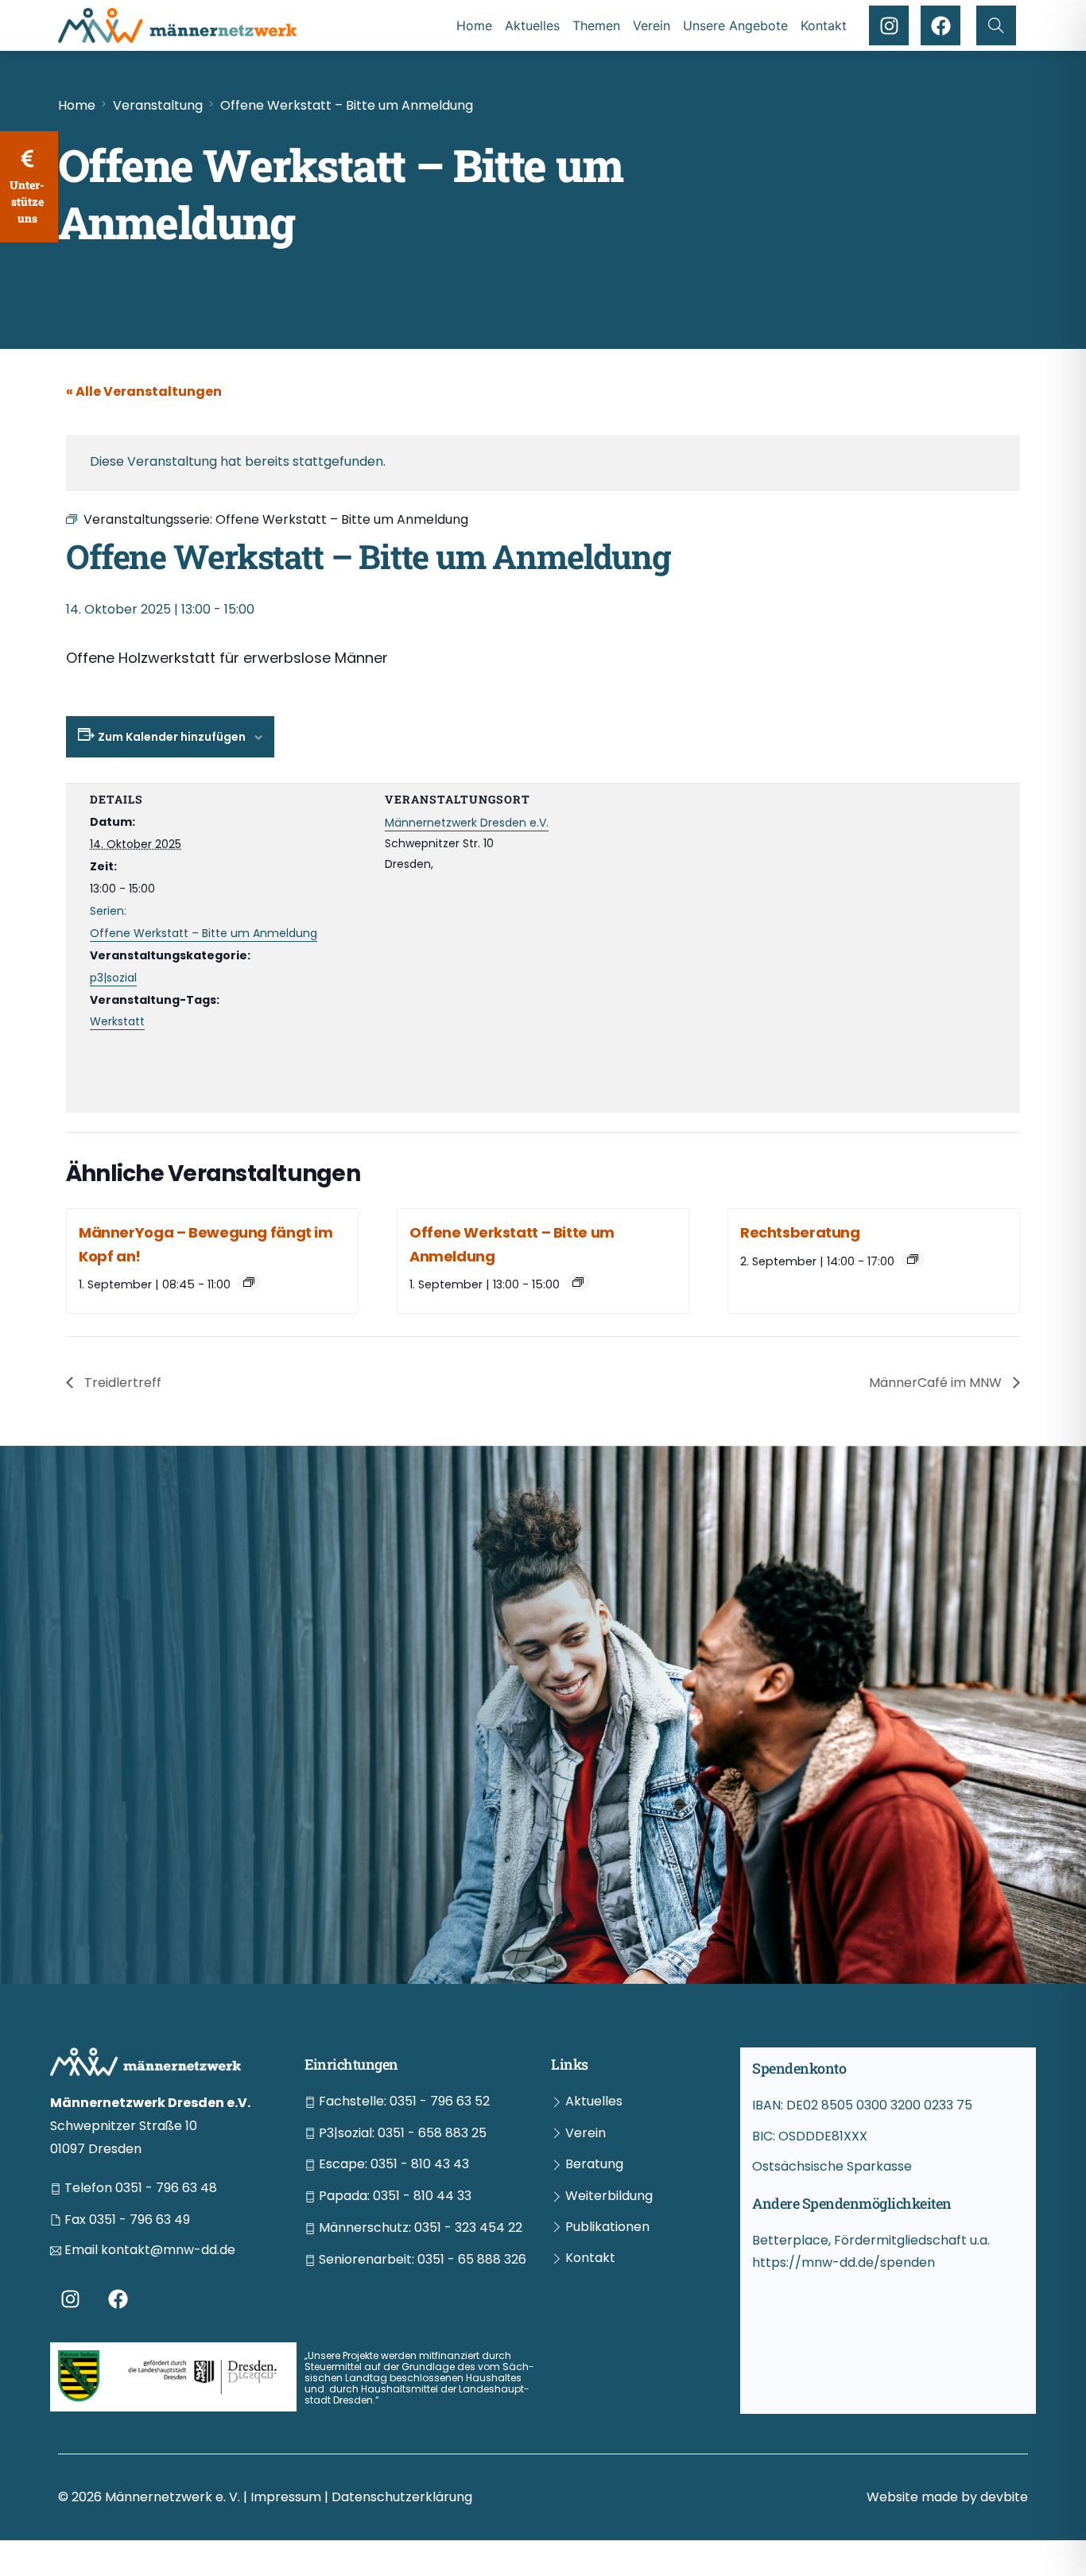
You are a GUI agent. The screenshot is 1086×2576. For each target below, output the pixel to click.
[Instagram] (889, 25)
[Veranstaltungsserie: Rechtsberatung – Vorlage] (913, 1259)
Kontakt (824, 25)
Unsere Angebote (735, 25)
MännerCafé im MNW (937, 1383)
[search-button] (996, 25)
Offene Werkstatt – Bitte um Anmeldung (204, 933)
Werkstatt (117, 1021)
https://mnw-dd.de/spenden (844, 2262)
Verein (652, 25)
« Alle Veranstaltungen (144, 391)
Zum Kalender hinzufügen (172, 737)
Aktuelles (532, 25)
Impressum (287, 2497)
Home (474, 25)
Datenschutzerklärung (402, 2497)
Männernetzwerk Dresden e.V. (467, 823)
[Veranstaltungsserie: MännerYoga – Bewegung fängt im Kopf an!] (249, 1282)
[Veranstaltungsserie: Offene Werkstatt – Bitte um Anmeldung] (578, 1282)
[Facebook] (941, 25)
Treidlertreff (121, 1383)
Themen (596, 25)
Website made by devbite (947, 2497)
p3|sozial (113, 978)
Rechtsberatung (800, 1232)
